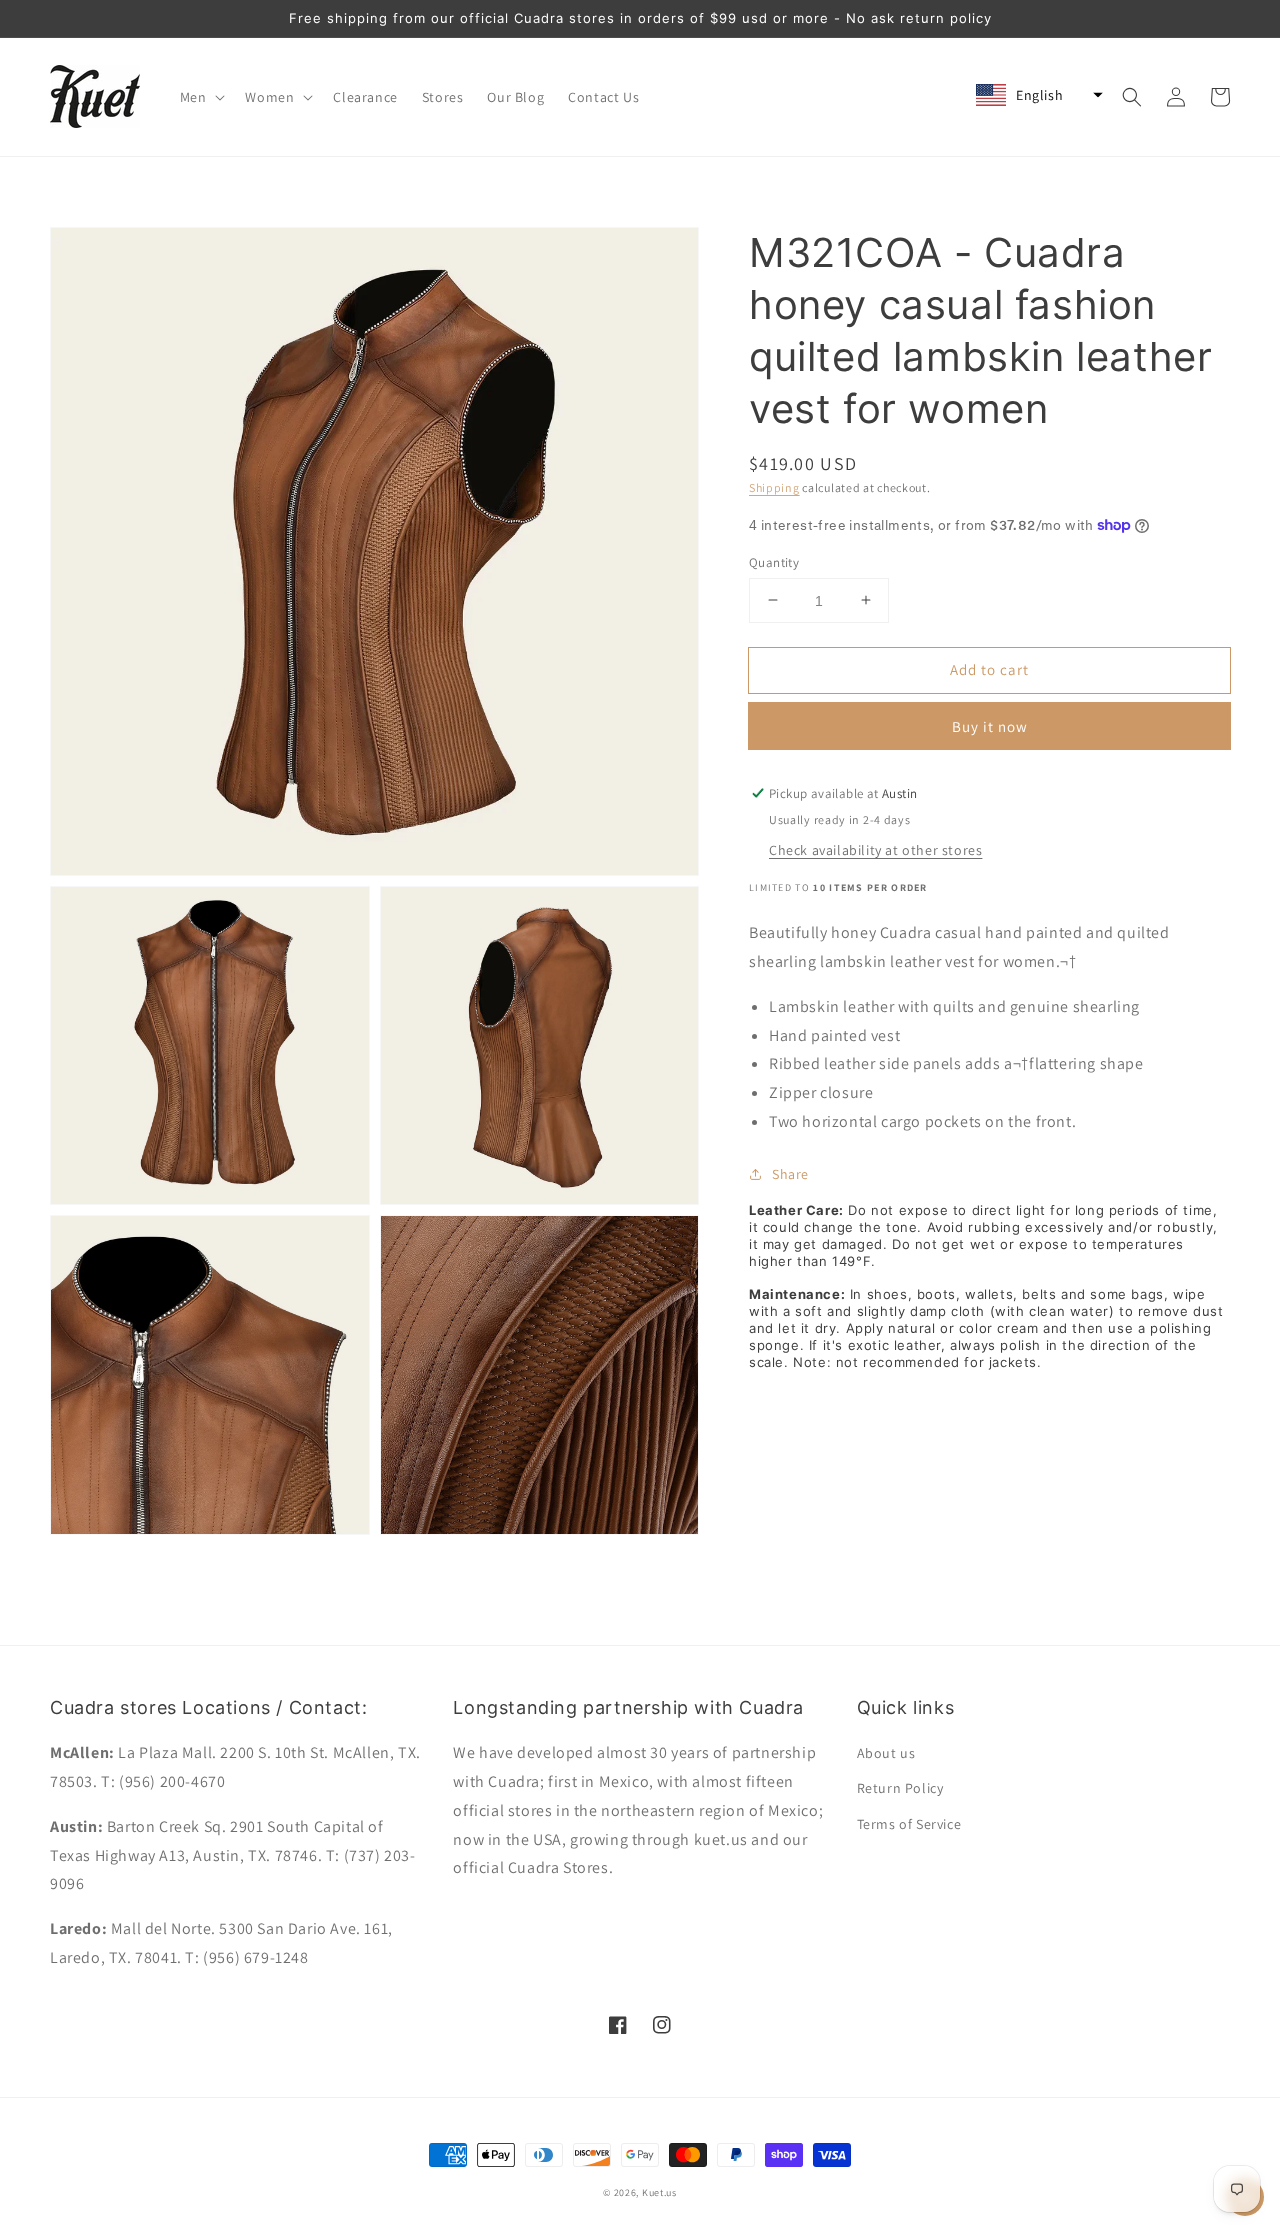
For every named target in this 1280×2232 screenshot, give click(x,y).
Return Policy (900, 1788)
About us (886, 1753)
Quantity (774, 561)
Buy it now (990, 726)
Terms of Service (909, 1824)
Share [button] (790, 1173)
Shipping (774, 487)
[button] (201, 97)
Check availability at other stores (875, 850)
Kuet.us (659, 2192)
